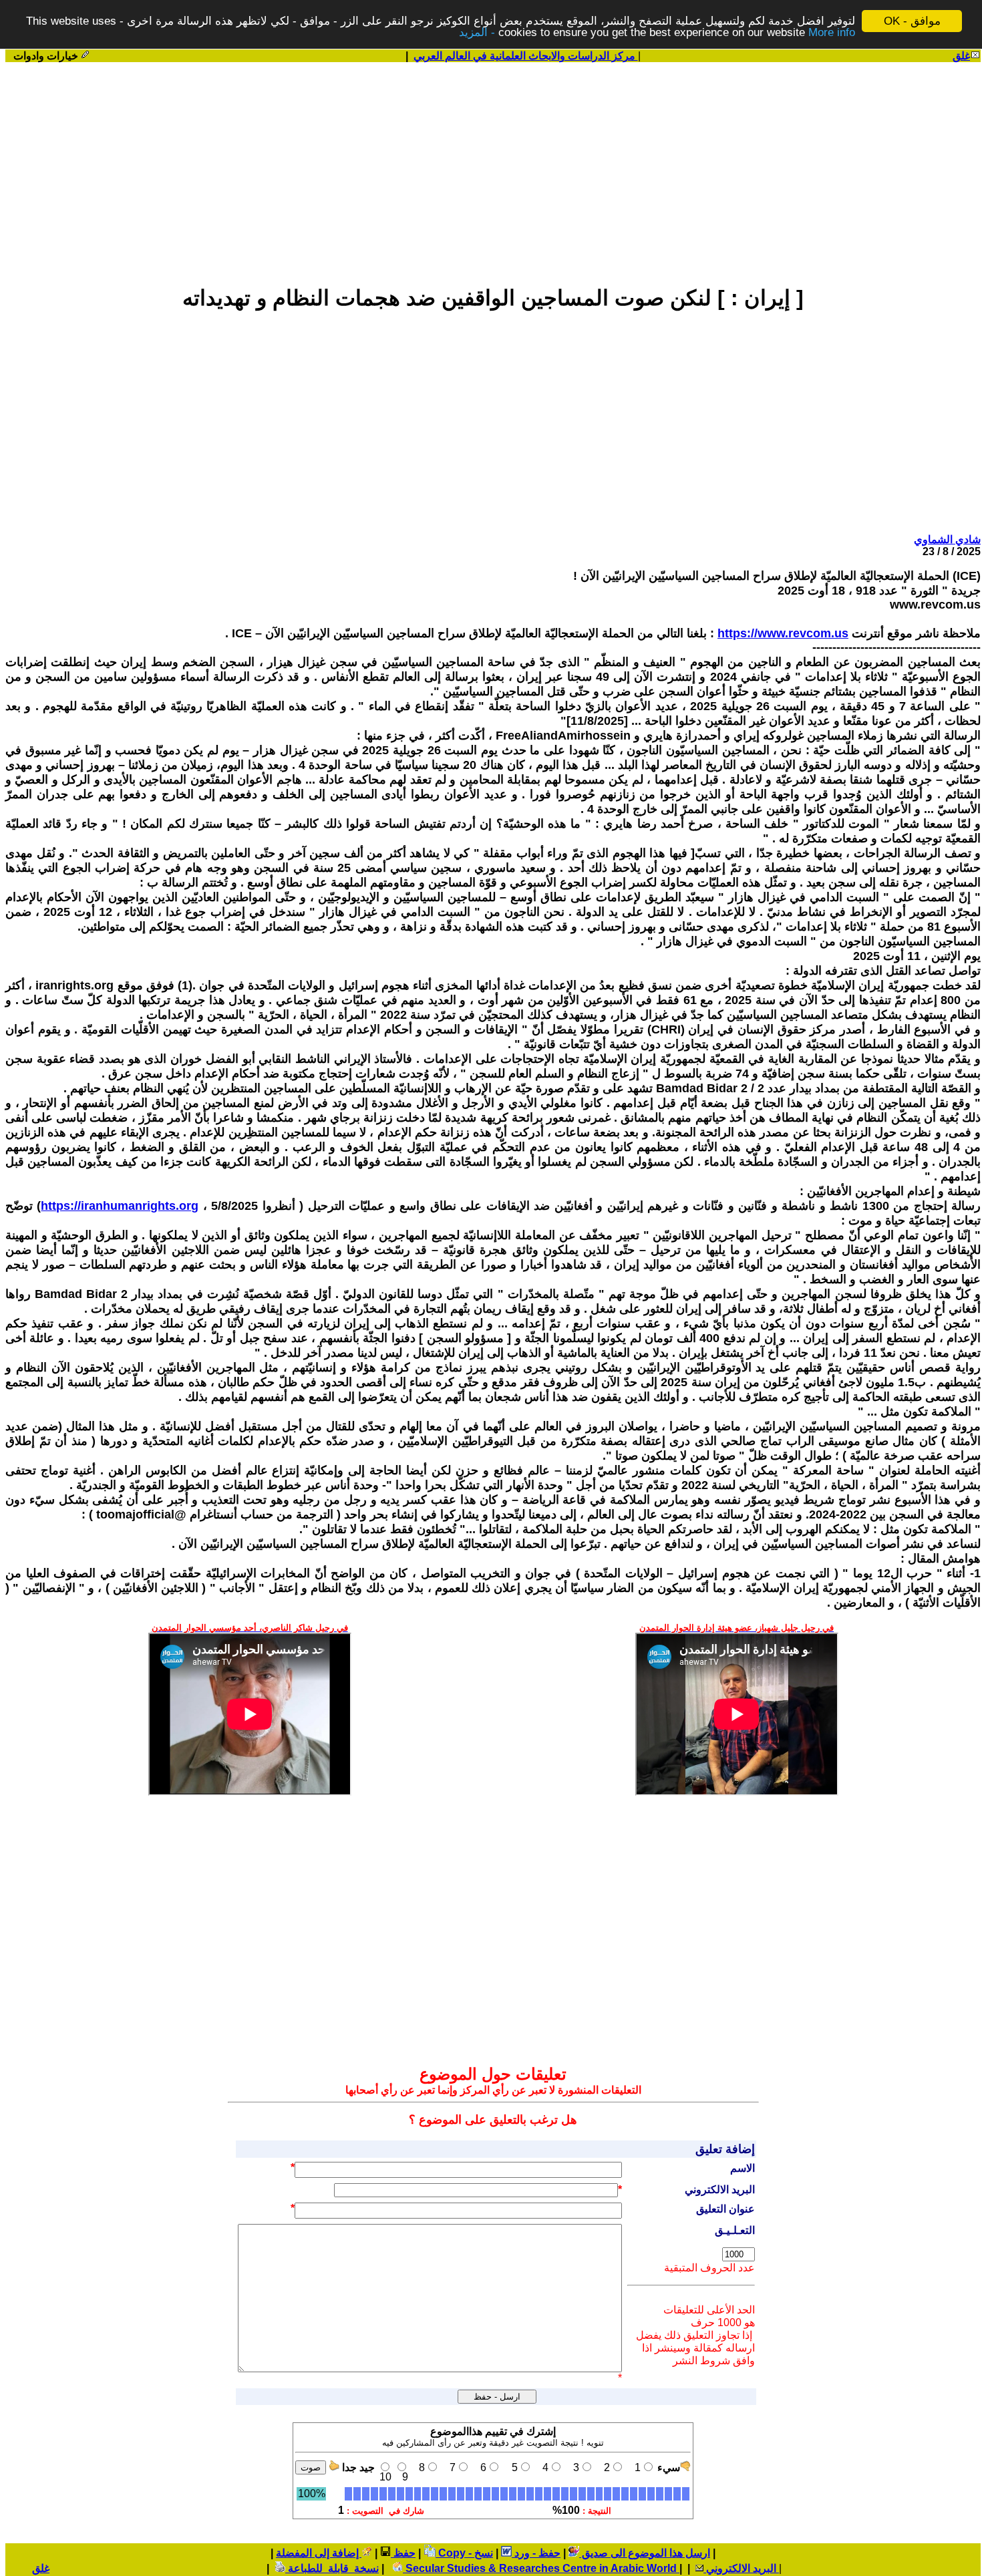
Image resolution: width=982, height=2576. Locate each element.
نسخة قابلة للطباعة (332, 2568)
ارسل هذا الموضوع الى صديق (645, 2553)
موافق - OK (912, 21)
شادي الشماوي (947, 539)
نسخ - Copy (464, 2553)
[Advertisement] (493, 168)
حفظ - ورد (536, 2553)
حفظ (403, 2553)
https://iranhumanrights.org (120, 1206)
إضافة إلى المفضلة (319, 2553)
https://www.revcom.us (783, 633)
